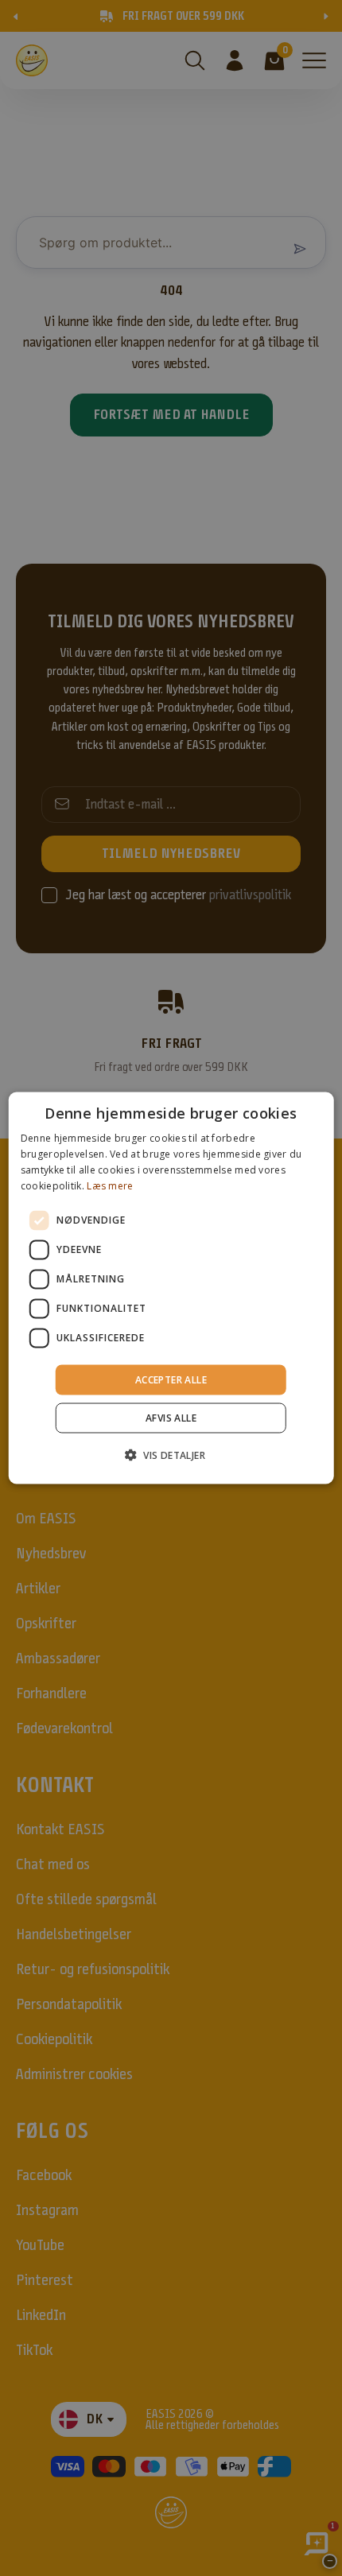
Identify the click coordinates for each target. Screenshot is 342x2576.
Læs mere (110, 1185)
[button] (171, 1454)
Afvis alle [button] (171, 1417)
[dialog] (171, 1288)
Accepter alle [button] (171, 1379)
